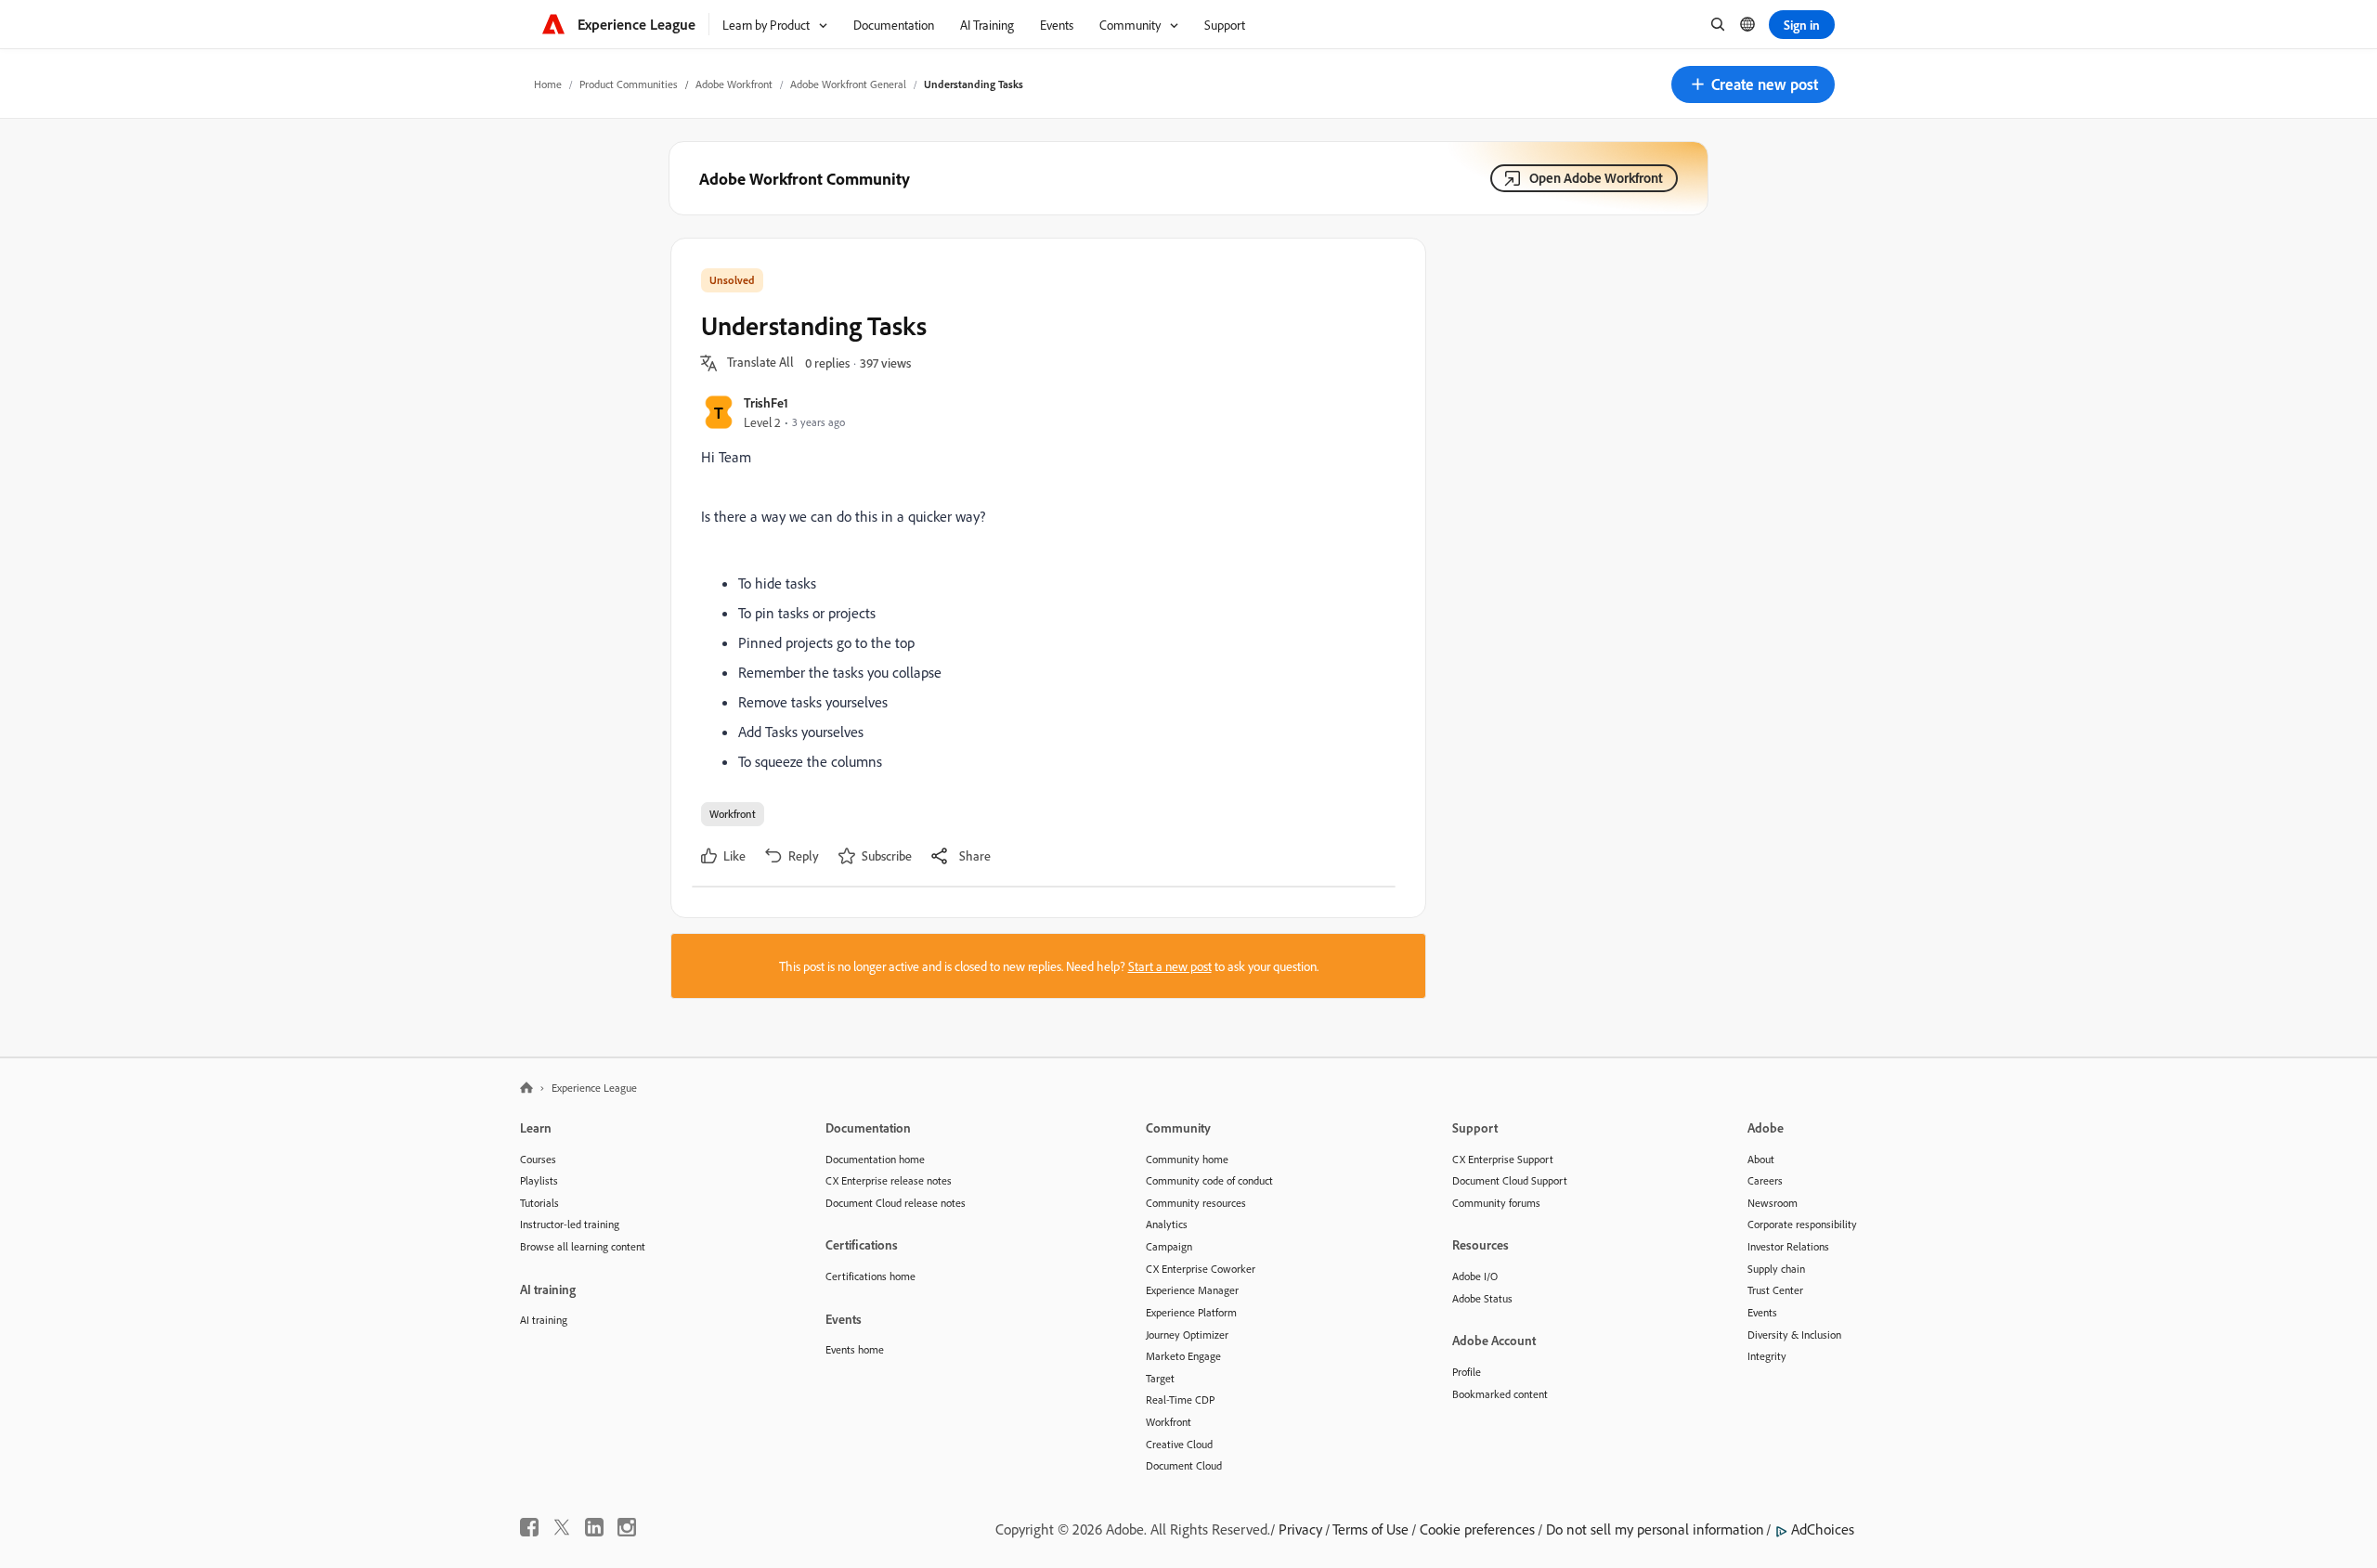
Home (548, 84)
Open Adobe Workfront (1596, 178)
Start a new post (1170, 966)
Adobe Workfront (734, 84)
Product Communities (629, 84)
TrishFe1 (766, 402)
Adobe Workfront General (848, 84)
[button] (1753, 84)
